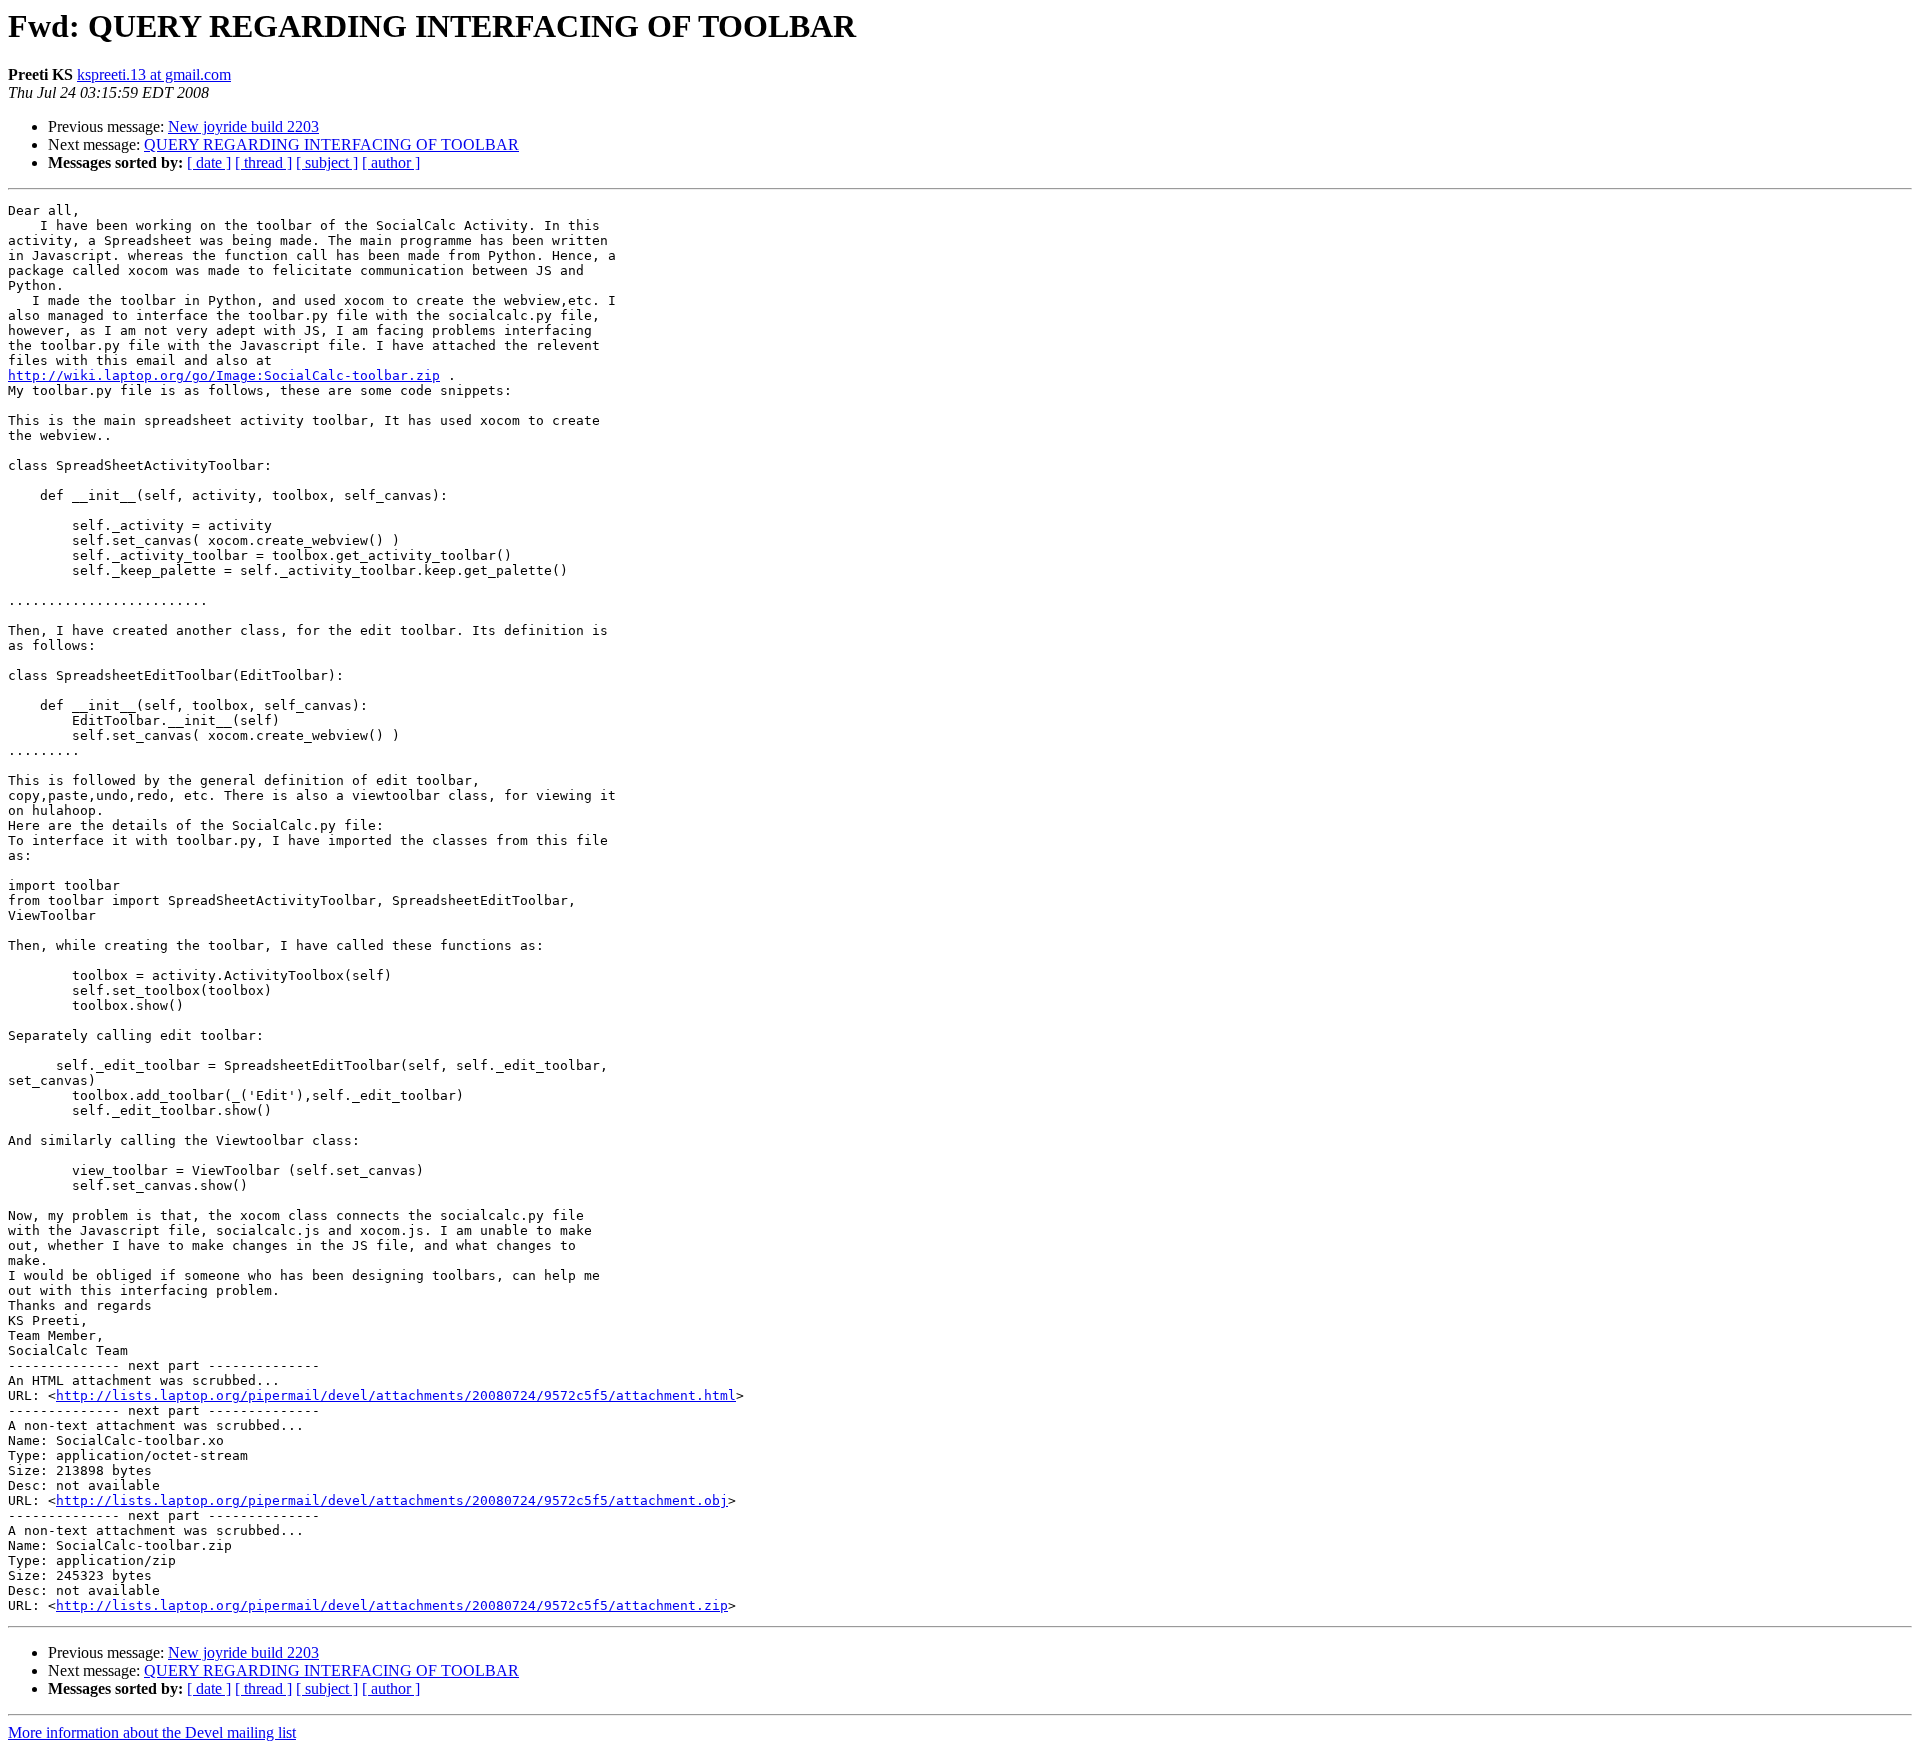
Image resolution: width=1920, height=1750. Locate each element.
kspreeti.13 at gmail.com (154, 74)
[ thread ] (263, 162)
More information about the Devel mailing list (152, 1732)
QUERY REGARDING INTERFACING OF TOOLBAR (331, 144)
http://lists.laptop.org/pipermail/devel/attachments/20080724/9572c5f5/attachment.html (396, 1395)
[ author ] (391, 162)
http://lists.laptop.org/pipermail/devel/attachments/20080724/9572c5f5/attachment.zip (392, 1605)
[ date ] (209, 162)
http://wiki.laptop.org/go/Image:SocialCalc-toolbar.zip (224, 375)
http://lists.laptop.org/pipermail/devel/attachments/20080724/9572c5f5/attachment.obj (392, 1500)
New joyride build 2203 (243, 126)
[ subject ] (327, 162)
